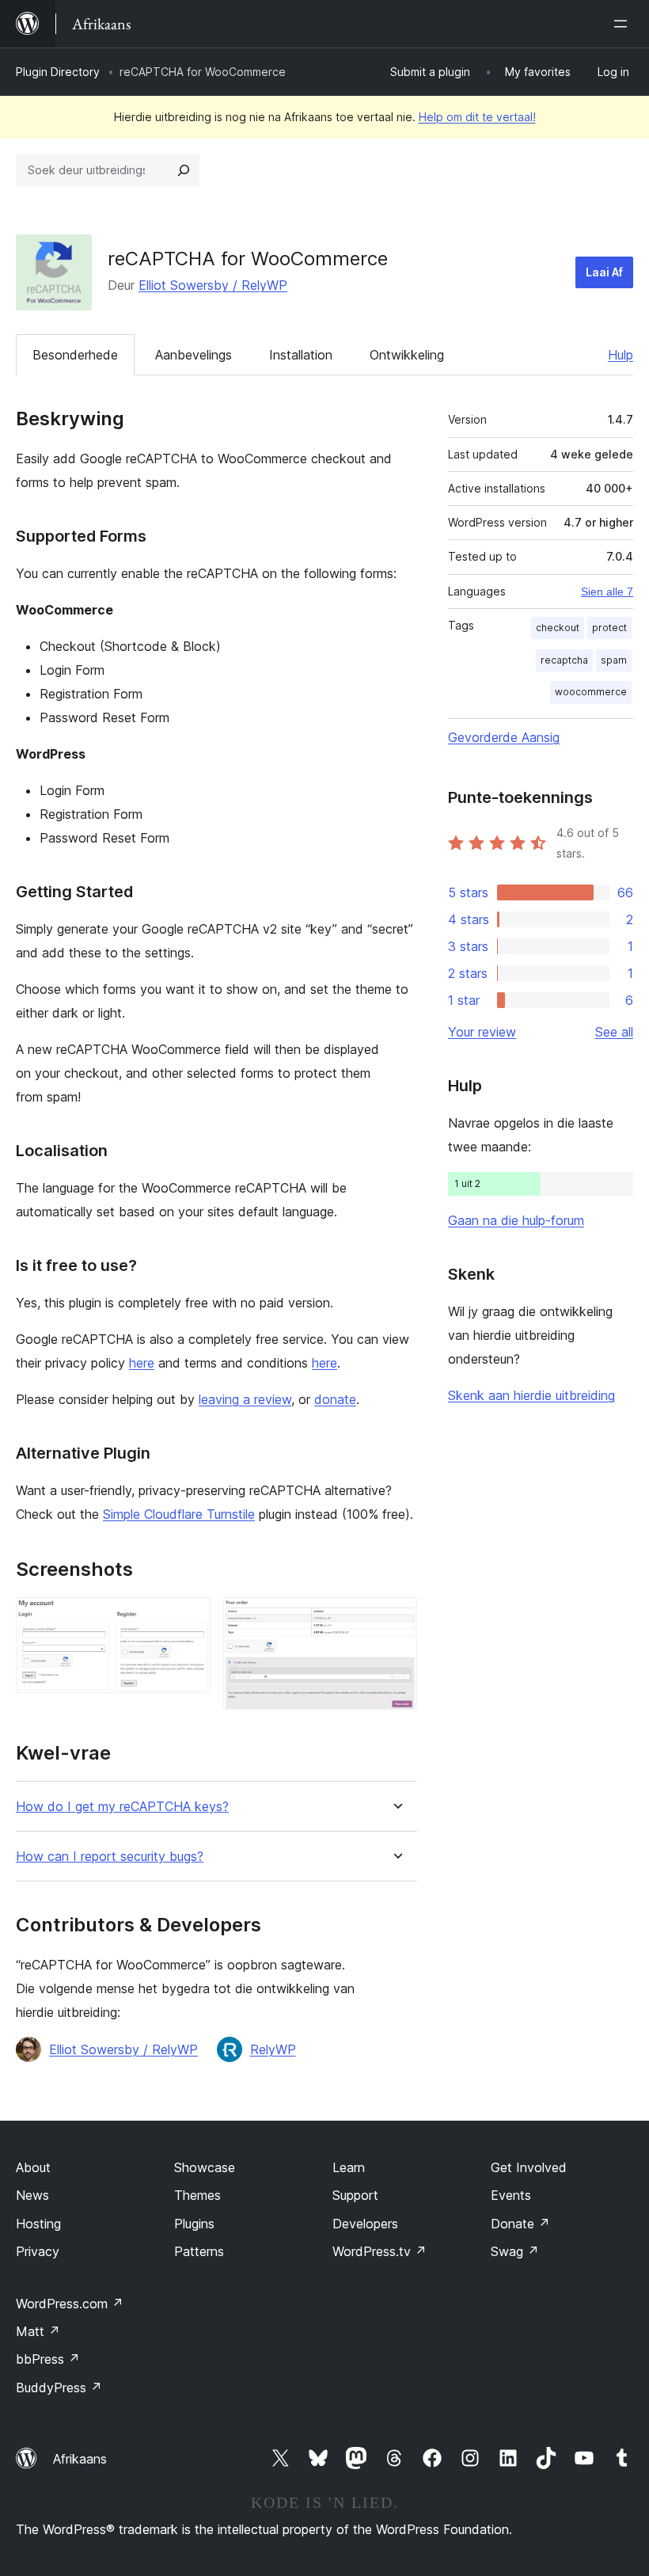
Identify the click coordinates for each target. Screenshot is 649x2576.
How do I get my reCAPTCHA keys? (122, 1807)
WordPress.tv (380, 2251)
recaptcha (564, 660)
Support (355, 2195)
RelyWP (273, 2049)
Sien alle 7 (607, 592)
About (33, 2167)
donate (335, 1399)
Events (511, 2195)
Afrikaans (80, 2459)
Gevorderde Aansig (504, 737)
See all (614, 1032)
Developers (365, 2224)
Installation (301, 355)
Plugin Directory (58, 72)
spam (614, 660)
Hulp (621, 355)
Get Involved (529, 2167)
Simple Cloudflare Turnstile (179, 1514)
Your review (482, 1032)
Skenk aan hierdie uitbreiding (531, 1395)
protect (609, 628)
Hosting (38, 2224)
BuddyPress (59, 2388)
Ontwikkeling (407, 355)
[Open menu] (624, 24)
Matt (38, 2331)
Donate (520, 2224)
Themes (197, 2195)
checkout (558, 628)
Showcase (205, 2167)
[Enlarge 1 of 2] (189, 1619)
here (142, 1363)
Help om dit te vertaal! (477, 117)
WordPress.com (70, 2304)
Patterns (199, 2251)
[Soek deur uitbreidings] (184, 170)
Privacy (38, 2251)
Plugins (194, 2224)
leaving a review (245, 1399)
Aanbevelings (194, 355)
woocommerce (591, 692)
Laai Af (604, 272)
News (32, 2195)
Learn (349, 2167)
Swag (515, 2251)
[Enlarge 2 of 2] (396, 1619)
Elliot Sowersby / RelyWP (213, 285)
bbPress (48, 2359)
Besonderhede (75, 355)
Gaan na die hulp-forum (516, 1220)
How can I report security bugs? (110, 1857)
